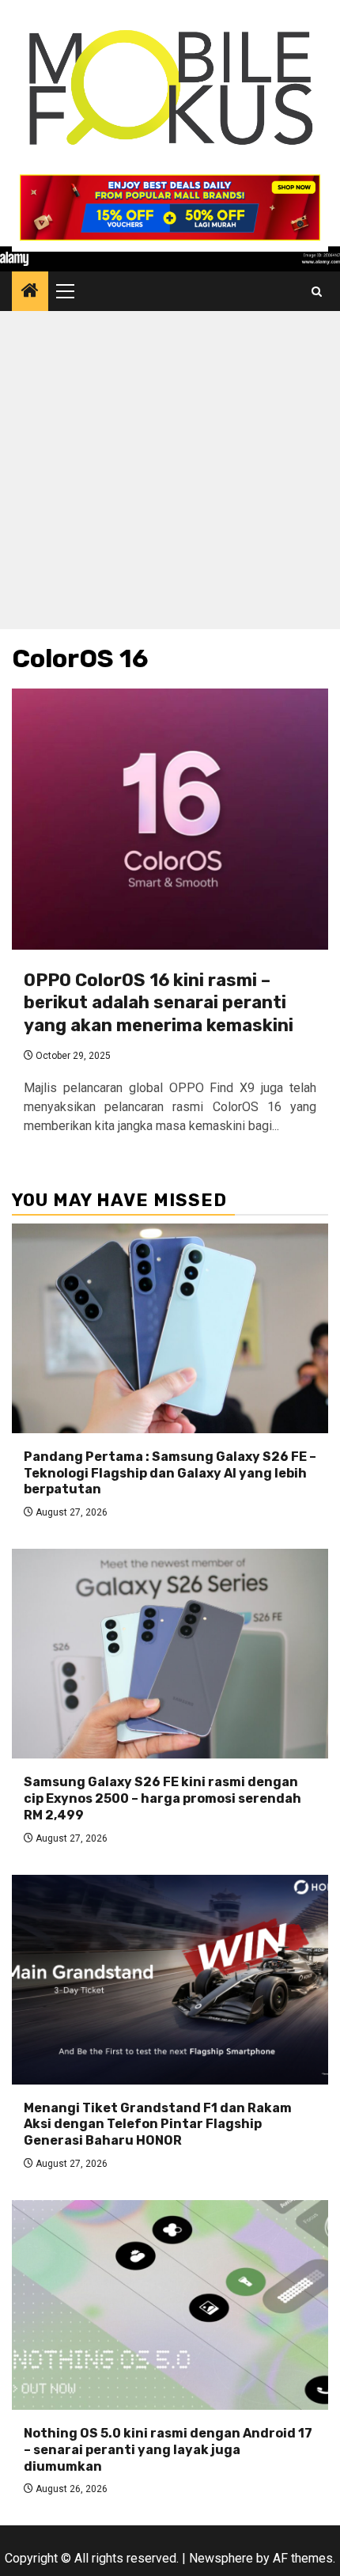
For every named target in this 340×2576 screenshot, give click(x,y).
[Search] (317, 292)
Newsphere (221, 2558)
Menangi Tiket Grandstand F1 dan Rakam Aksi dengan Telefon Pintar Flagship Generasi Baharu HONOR (158, 2125)
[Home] (30, 292)
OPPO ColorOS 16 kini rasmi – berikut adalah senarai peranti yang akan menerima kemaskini (159, 1003)
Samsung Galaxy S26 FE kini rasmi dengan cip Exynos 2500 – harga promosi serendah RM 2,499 (162, 1798)
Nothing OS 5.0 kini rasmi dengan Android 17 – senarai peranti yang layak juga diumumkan (168, 2450)
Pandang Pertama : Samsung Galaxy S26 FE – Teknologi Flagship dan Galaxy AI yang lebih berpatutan (170, 1473)
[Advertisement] (170, 474)
